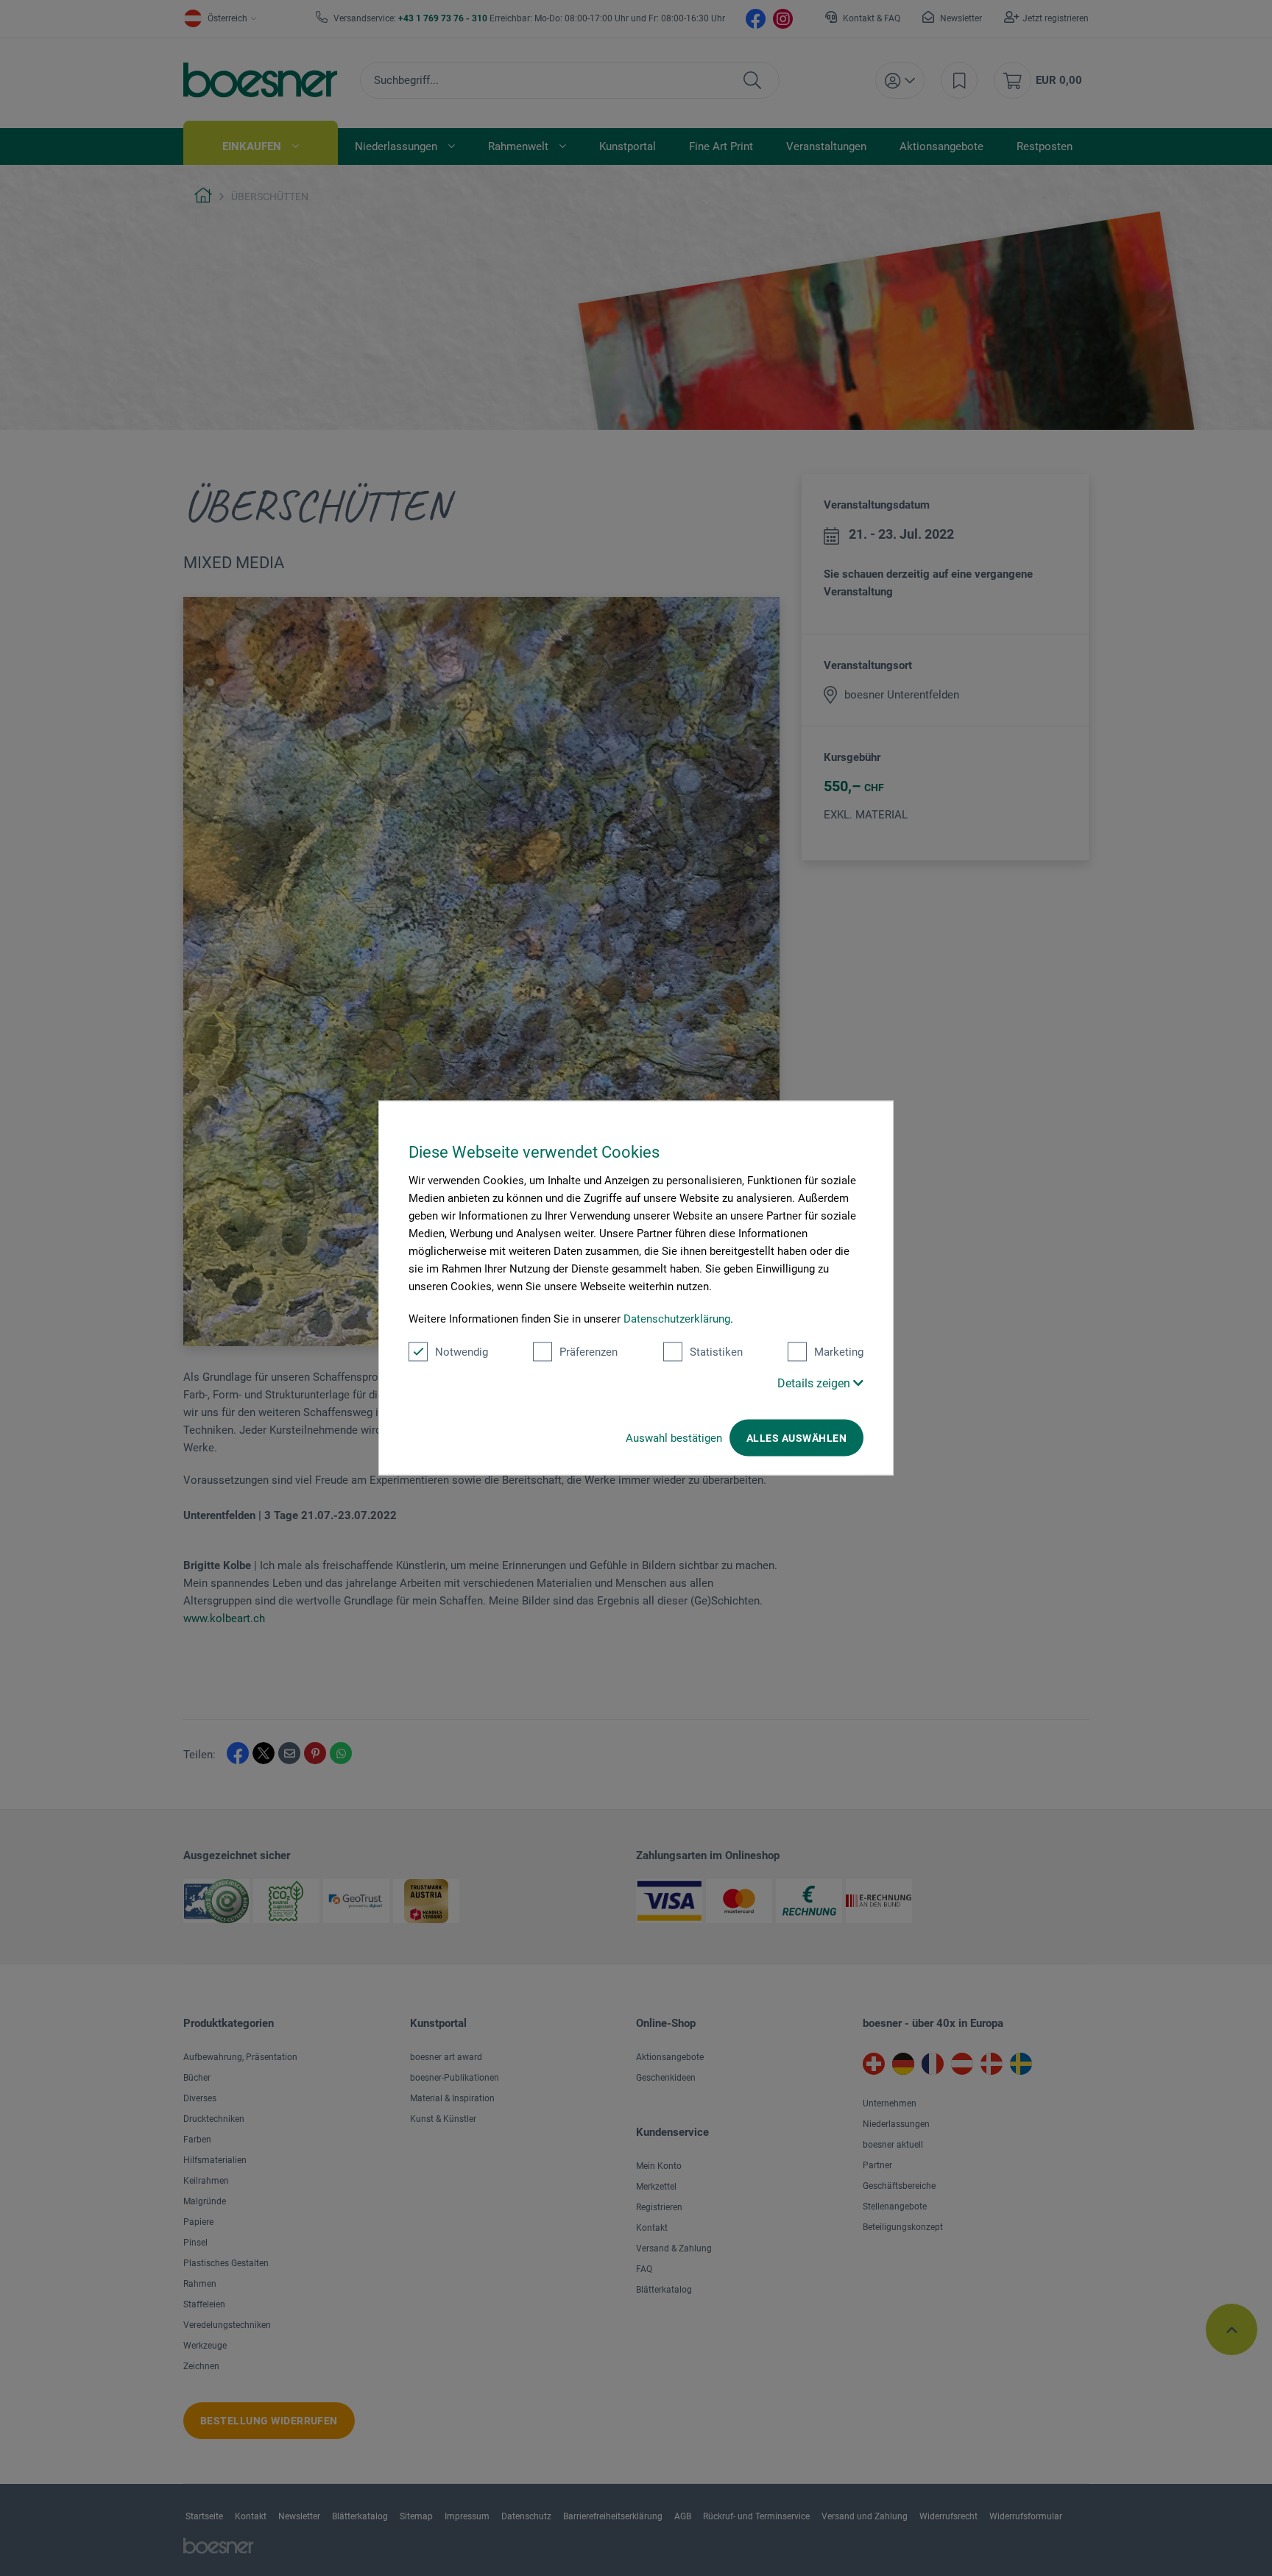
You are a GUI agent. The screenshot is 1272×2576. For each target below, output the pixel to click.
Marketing (839, 1352)
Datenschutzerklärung (677, 1319)
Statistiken (716, 1352)
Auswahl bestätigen (674, 1438)
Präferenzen (589, 1352)
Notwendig (462, 1352)
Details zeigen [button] (815, 1383)
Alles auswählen (796, 1438)
